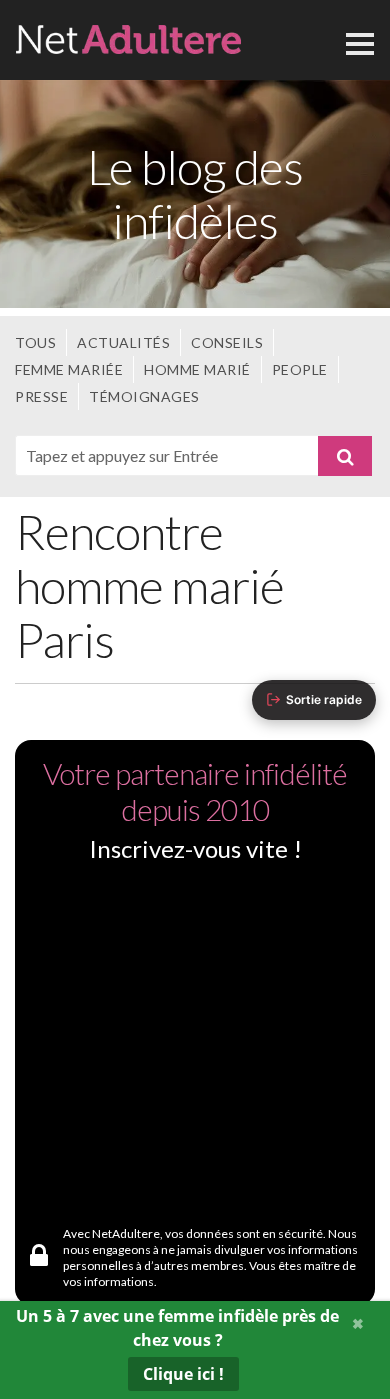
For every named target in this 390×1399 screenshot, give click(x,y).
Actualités (123, 342)
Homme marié (197, 369)
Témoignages (144, 396)
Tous (35, 342)
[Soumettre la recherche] (345, 456)
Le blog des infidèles (195, 193)
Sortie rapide (324, 699)
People (300, 369)
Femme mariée (69, 369)
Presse (41, 396)
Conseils (227, 342)
